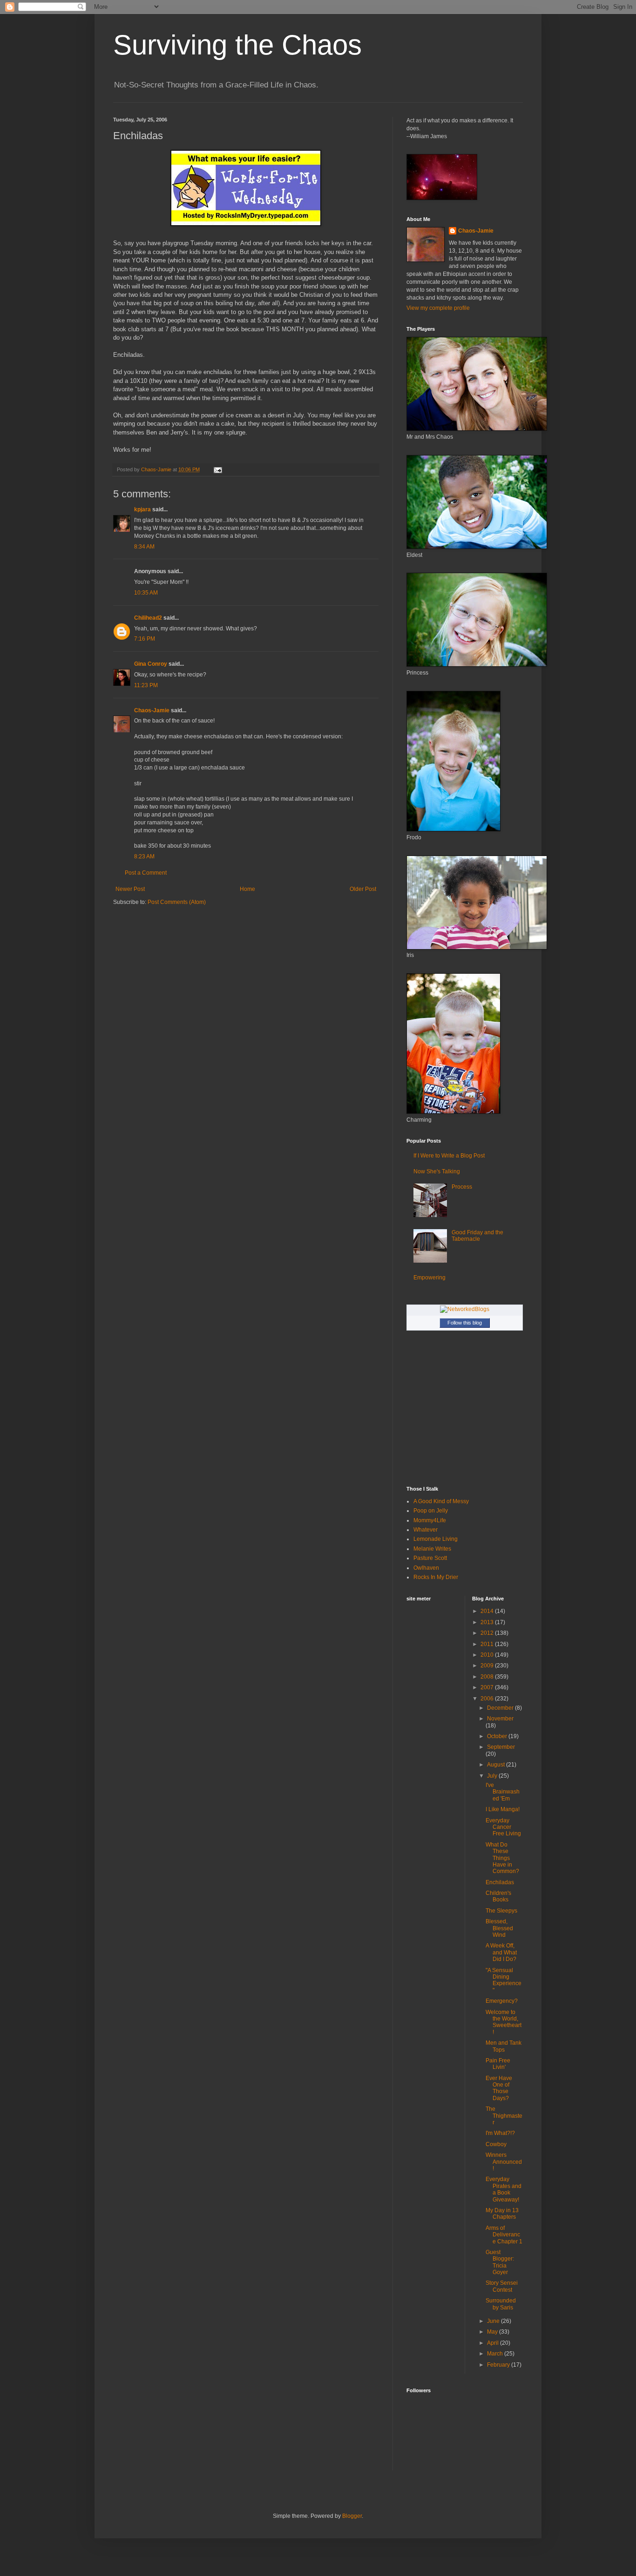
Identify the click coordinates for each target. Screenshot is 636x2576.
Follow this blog (465, 1323)
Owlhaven (426, 1568)
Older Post (363, 889)
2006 (488, 1699)
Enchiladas (500, 1882)
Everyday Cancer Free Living (503, 1827)
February (499, 2365)
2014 (488, 1611)
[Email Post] (217, 469)
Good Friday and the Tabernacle (477, 1236)
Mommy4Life (430, 1520)
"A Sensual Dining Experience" (504, 1980)
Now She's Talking (437, 1171)
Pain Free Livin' (498, 2064)
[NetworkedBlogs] (465, 1309)
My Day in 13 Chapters (502, 2214)
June (494, 2321)
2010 (488, 1655)
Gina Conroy (151, 664)
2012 (488, 1633)
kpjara (142, 509)
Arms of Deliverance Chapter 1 (504, 2235)
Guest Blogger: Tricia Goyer (500, 2262)
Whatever (426, 1530)
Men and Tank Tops (504, 2046)
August (497, 1765)
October (498, 1736)
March (496, 2354)
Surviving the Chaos (237, 45)
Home (247, 889)
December (501, 1708)
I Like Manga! (503, 1809)
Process (462, 1187)
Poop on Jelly (431, 1511)
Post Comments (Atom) (177, 902)
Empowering (430, 1278)
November (500, 1719)
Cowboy (496, 2144)
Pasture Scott (430, 1558)
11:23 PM (146, 685)
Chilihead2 (148, 618)
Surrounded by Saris (501, 2304)
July (493, 1776)
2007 (488, 1687)
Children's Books (498, 1896)
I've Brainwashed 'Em (503, 1792)
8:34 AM (144, 547)
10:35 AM (146, 593)
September (501, 1747)
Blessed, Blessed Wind (499, 1928)
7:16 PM (145, 639)
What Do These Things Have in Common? (502, 1858)
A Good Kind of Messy (441, 1501)
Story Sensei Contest (502, 2286)
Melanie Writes (432, 1549)
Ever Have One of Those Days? (499, 2088)
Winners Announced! (504, 2162)
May (493, 2332)
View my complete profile (438, 308)
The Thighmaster (504, 2116)
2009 (488, 1666)
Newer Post (130, 889)
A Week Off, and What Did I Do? (501, 1952)
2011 (488, 1644)
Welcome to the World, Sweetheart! (504, 2022)
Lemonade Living (436, 1539)
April (494, 2343)
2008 (488, 1677)
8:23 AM (144, 856)
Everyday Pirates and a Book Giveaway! (504, 2189)
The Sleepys (501, 1911)
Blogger (352, 2516)
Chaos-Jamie (152, 710)
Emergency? (502, 2001)
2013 (488, 1622)
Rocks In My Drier (436, 1577)
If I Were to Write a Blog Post (449, 1156)
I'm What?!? (500, 2133)
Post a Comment (146, 873)
